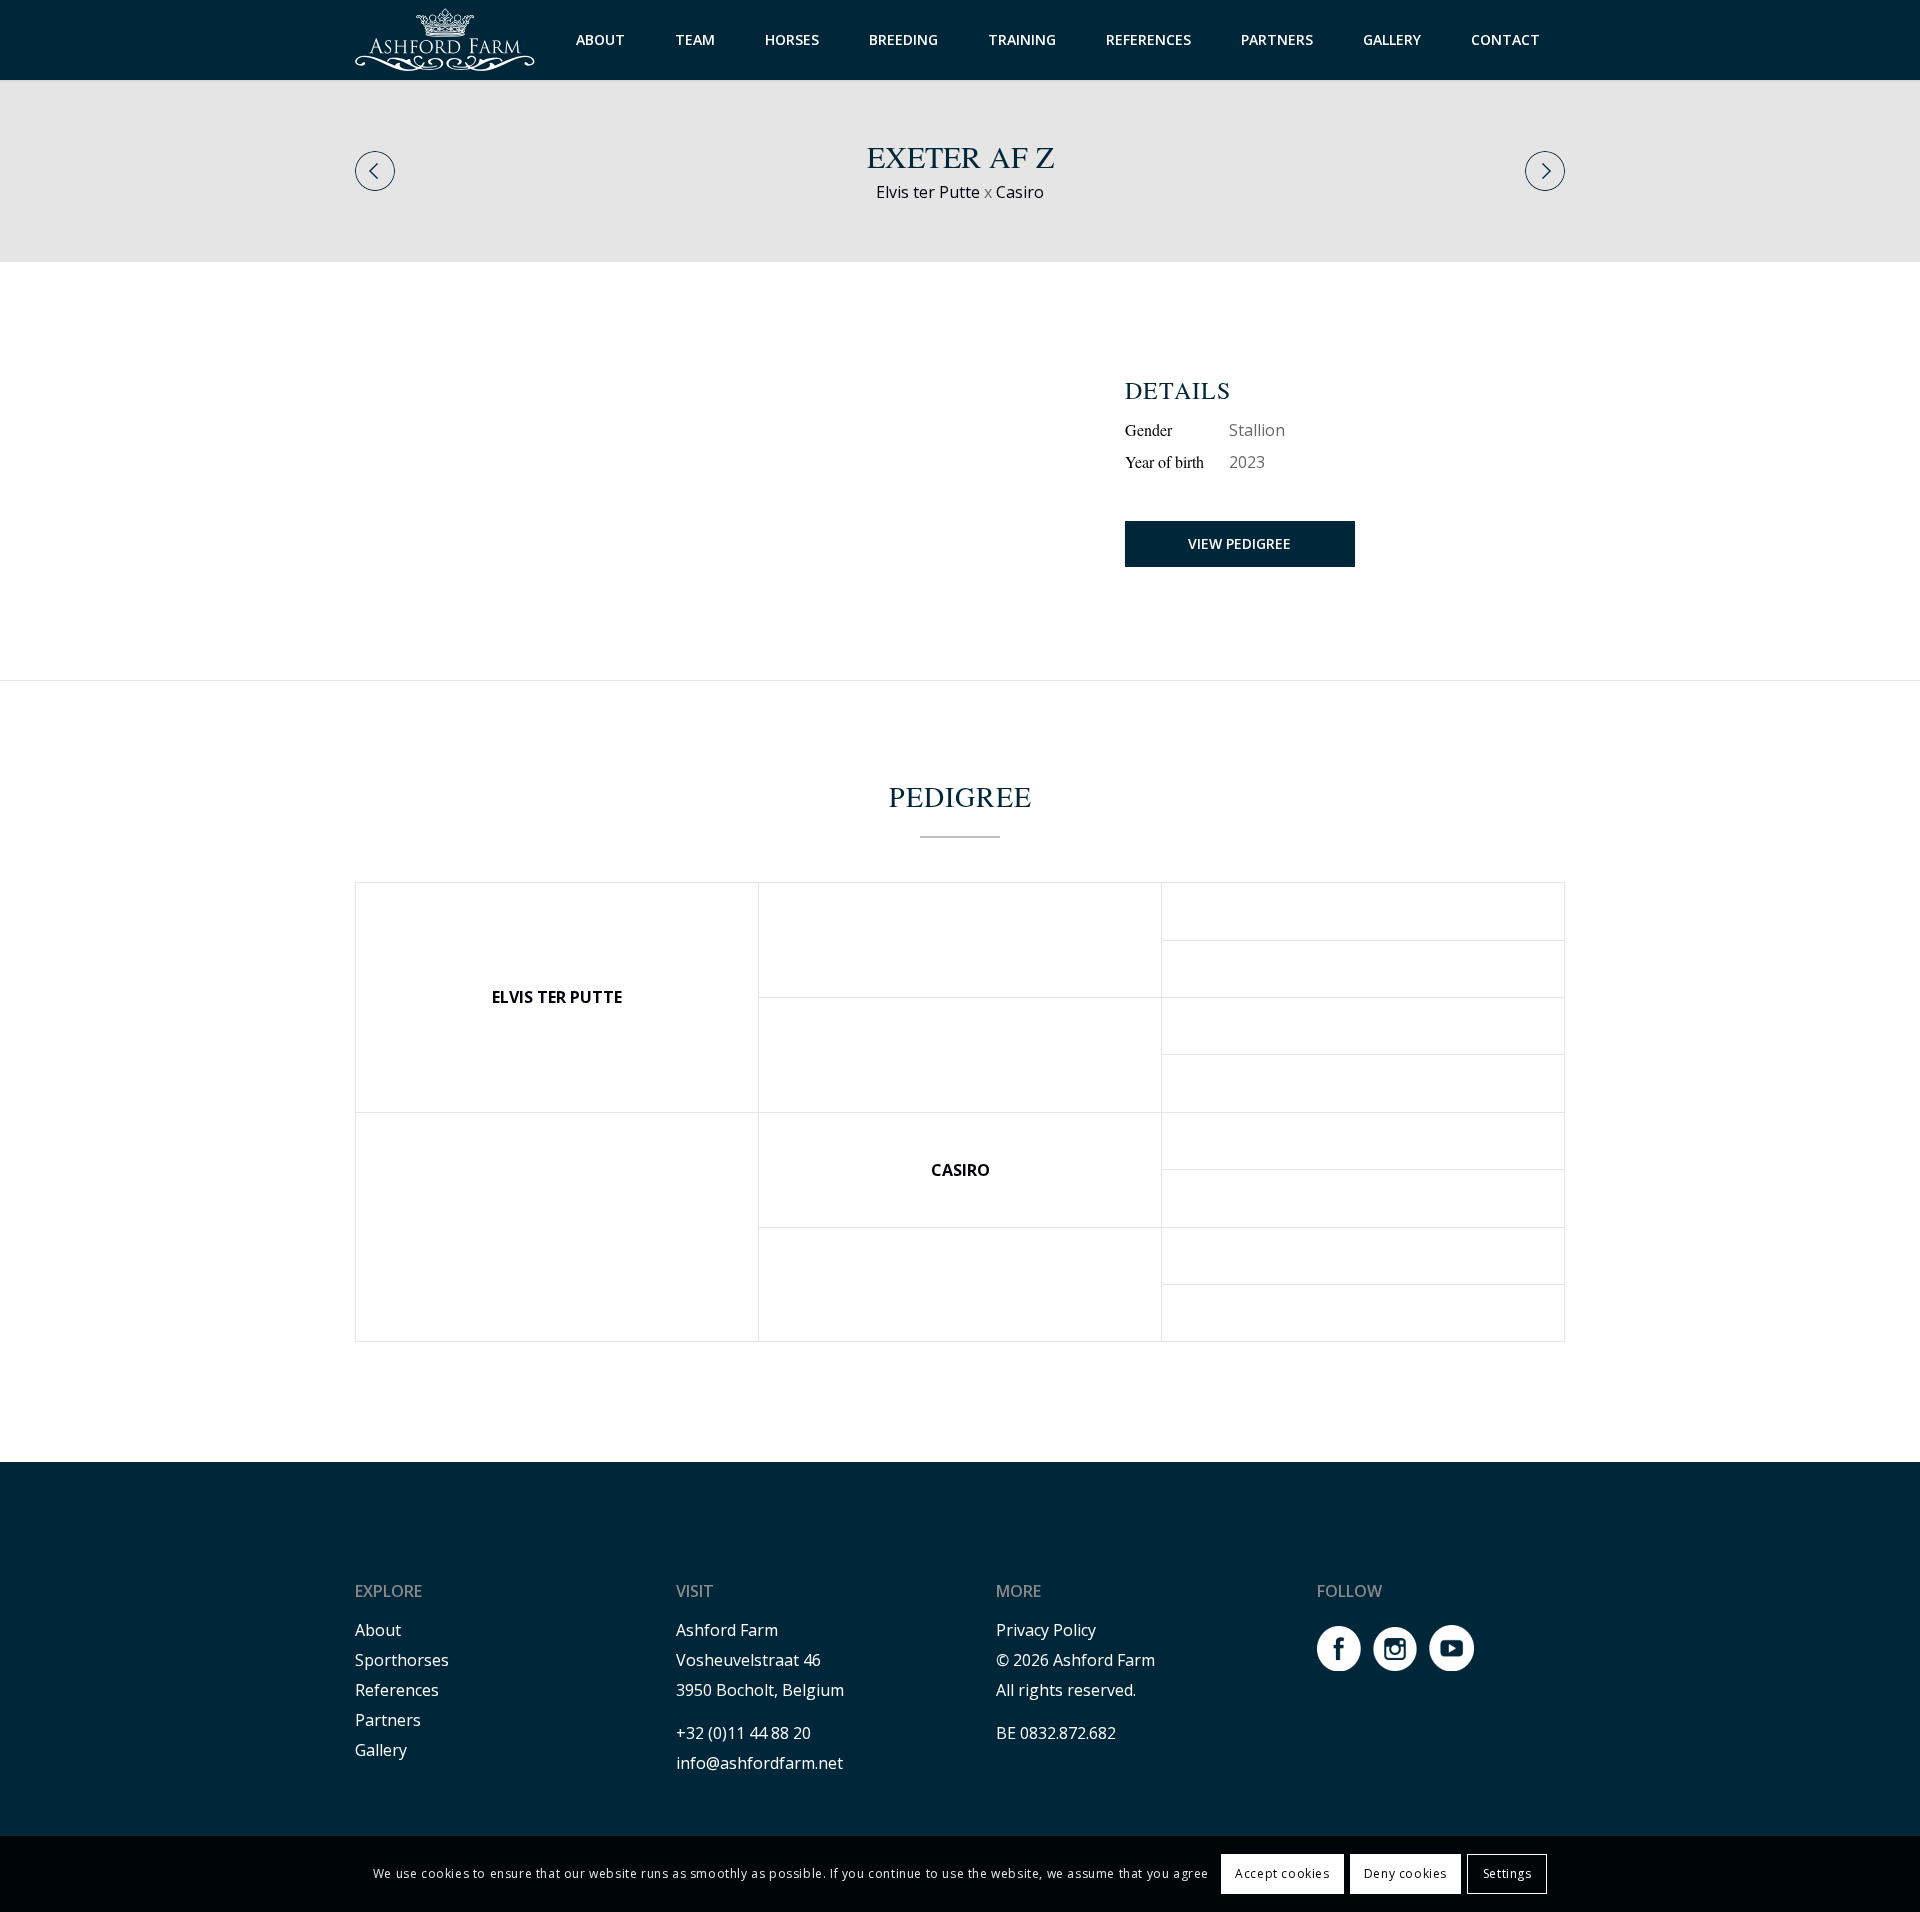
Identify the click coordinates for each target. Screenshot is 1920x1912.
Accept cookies (1282, 1873)
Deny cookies (1405, 1873)
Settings (1507, 1873)
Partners (388, 1720)
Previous (375, 171)
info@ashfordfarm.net (759, 1763)
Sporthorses (402, 1660)
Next (1545, 171)
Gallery (381, 1750)
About (378, 1630)
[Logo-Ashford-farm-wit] (445, 40)
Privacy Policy (1046, 1630)
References (397, 1690)
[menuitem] (600, 40)
